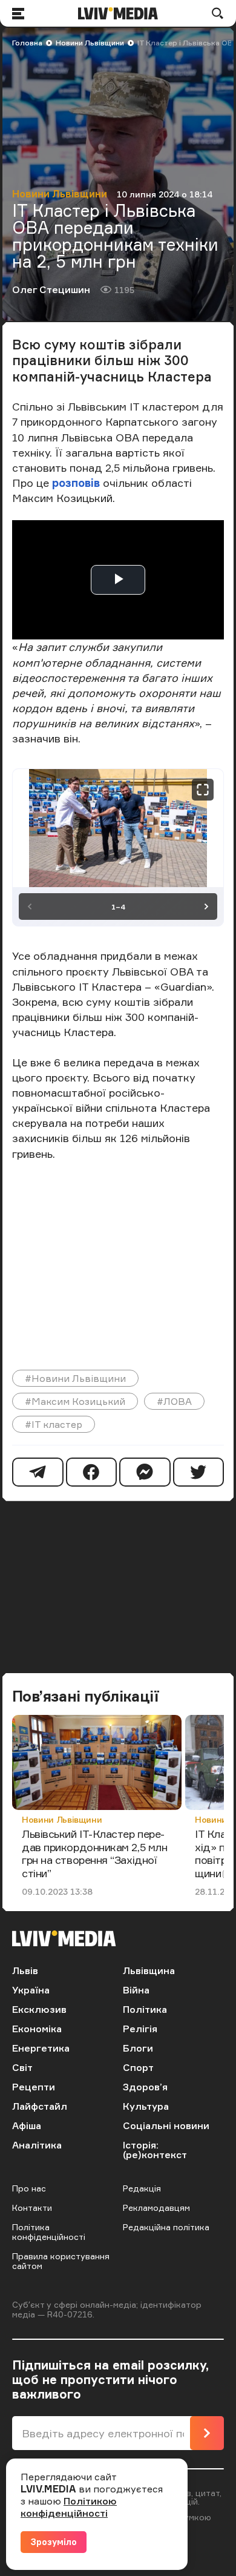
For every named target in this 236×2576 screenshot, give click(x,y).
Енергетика (41, 2048)
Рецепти (34, 2087)
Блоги (138, 2048)
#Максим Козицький (75, 1401)
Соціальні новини (166, 2125)
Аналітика (37, 2145)
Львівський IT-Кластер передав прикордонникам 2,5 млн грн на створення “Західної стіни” (94, 1853)
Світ (22, 2067)
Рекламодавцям (156, 2208)
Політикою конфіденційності (69, 2507)
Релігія (140, 2029)
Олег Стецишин (51, 289)
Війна (136, 1990)
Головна (27, 43)
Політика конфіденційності (49, 2232)
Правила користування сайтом (61, 2261)
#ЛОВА (174, 1401)
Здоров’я (145, 2087)
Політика (145, 2009)
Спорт (138, 2067)
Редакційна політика (166, 2227)
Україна (31, 1990)
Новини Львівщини (90, 43)
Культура (146, 2106)
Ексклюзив (39, 2009)
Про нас (29, 2188)
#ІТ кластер (54, 1424)
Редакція (142, 2188)
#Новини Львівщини (75, 1378)
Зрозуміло (54, 2542)
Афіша (27, 2125)
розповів (76, 483)
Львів (25, 1970)
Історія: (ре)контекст (155, 2150)
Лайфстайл (40, 2106)
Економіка (37, 2029)
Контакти (32, 2208)
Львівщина (149, 1970)
